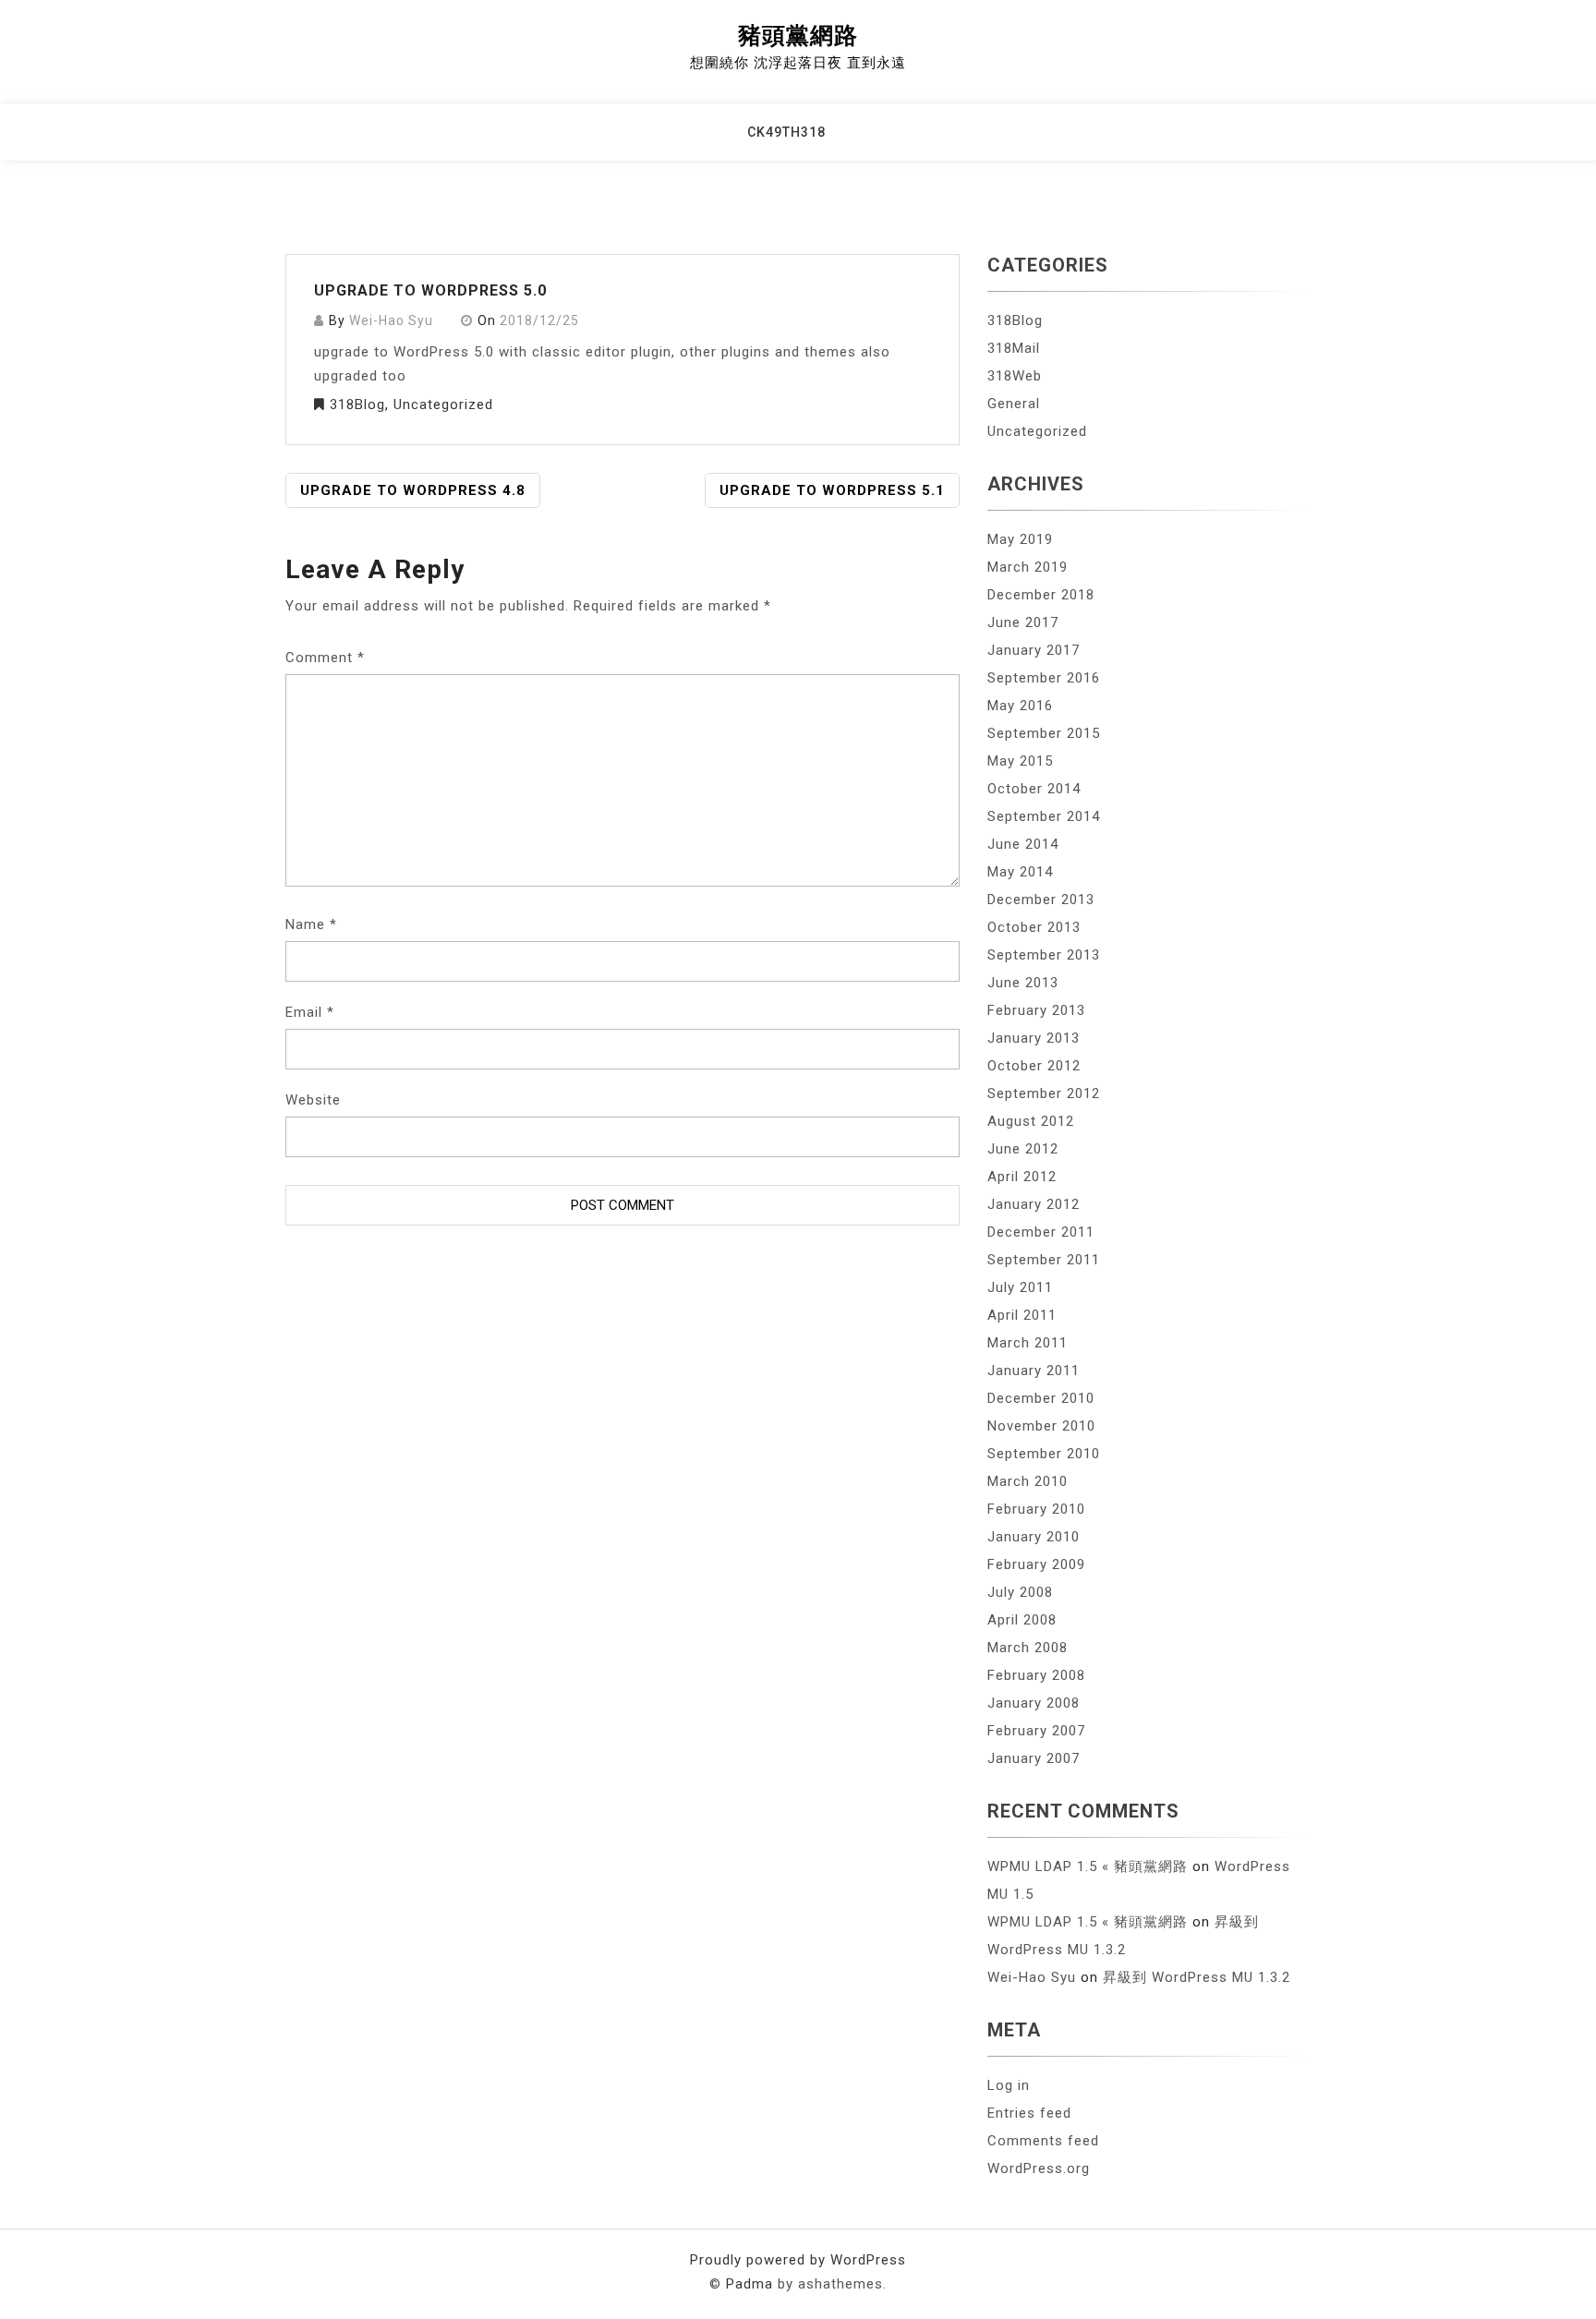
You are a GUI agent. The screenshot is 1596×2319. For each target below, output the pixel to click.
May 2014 (1020, 872)
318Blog (357, 405)
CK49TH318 (786, 132)
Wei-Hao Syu (391, 320)
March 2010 (1028, 1481)
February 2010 (1036, 1509)
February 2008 (1036, 1675)
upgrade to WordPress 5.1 (832, 490)
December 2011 (1041, 1232)
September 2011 (1044, 1260)
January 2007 (1034, 1758)
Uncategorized (443, 405)
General (1014, 404)
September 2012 (1044, 1093)
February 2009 (1036, 1564)
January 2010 (1034, 1537)
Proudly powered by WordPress (798, 2260)
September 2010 (1044, 1454)
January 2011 (1034, 1371)
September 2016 (1044, 678)
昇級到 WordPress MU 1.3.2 (1197, 1977)
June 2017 (1023, 622)
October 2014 (1034, 789)
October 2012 (1034, 1066)
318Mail (1014, 348)
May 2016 (1020, 706)
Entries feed (1029, 2113)
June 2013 (1023, 983)
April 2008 (1022, 1620)
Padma (750, 2284)
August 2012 (1031, 1121)
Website (313, 1100)
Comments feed (1043, 2141)
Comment (325, 658)
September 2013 (1044, 955)
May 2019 (1020, 539)
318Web (1015, 376)
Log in (1009, 2085)
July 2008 (1020, 1592)
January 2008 (1034, 1703)
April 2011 (1022, 1315)
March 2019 (1028, 567)
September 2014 (1044, 816)
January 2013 (1034, 1038)
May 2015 (1020, 761)
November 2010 (1041, 1426)
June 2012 (1023, 1149)
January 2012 (1034, 1204)
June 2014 (1023, 844)
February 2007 (1036, 1731)
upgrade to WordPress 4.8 (413, 490)
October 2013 (1034, 927)
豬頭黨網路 (798, 36)
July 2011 (1020, 1287)
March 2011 (1028, 1343)
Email (310, 1012)
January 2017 (1034, 650)
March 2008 (1028, 1648)
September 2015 (1044, 733)
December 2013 (1041, 900)
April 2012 (1022, 1177)
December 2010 (1041, 1398)
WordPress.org (1039, 2168)
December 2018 (1041, 595)
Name (311, 924)
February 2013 (1036, 1010)
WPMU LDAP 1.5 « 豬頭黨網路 (1088, 1866)
